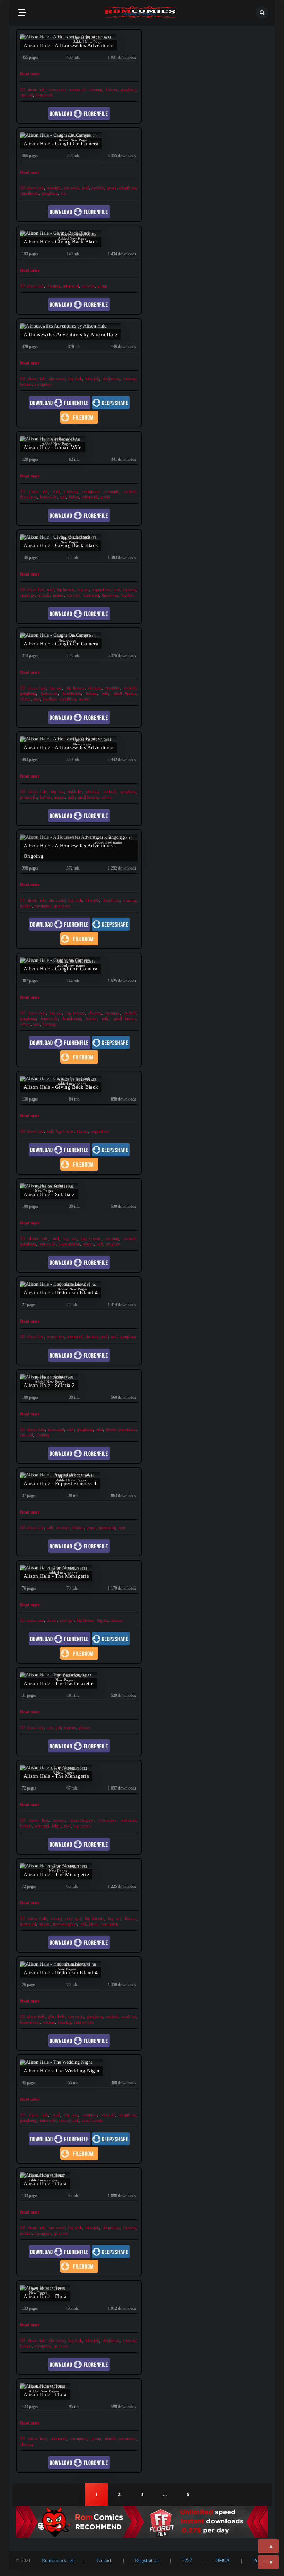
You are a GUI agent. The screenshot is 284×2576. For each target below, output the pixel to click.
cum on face (84, 2022)
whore (25, 699)
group (112, 188)
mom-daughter (82, 1820)
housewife (44, 95)
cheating (95, 90)
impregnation (69, 1244)
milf (85, 188)
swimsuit (42, 1826)
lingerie (70, 1728)
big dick (75, 379)
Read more (30, 74)
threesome (110, 595)
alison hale (36, 90)
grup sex (61, 2233)
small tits (129, 2017)
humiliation (72, 693)
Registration (147, 2561)
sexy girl (67, 1620)
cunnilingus (30, 193)
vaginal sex (101, 590)
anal (56, 491)
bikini (57, 1826)
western (49, 2022)
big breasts (66, 590)
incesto (59, 1820)
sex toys (74, 595)
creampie (112, 491)
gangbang (128, 90)
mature (59, 595)
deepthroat (128, 188)
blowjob (92, 379)
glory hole (56, 2017)
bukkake (75, 792)
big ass (83, 590)
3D (23, 90)
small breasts (125, 693)
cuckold (26, 95)
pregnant (113, 1244)
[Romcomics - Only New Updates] (141, 13)
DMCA (223, 2561)
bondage (50, 699)
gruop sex (62, 906)
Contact (104, 2561)
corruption (57, 90)
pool (121, 1528)
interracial (77, 90)
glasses (85, 1728)
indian (74, 497)
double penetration (121, 1429)
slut (64, 193)
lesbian (111, 90)
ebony (52, 1620)
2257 (187, 2561)
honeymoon (30, 2022)
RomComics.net (57, 2561)
